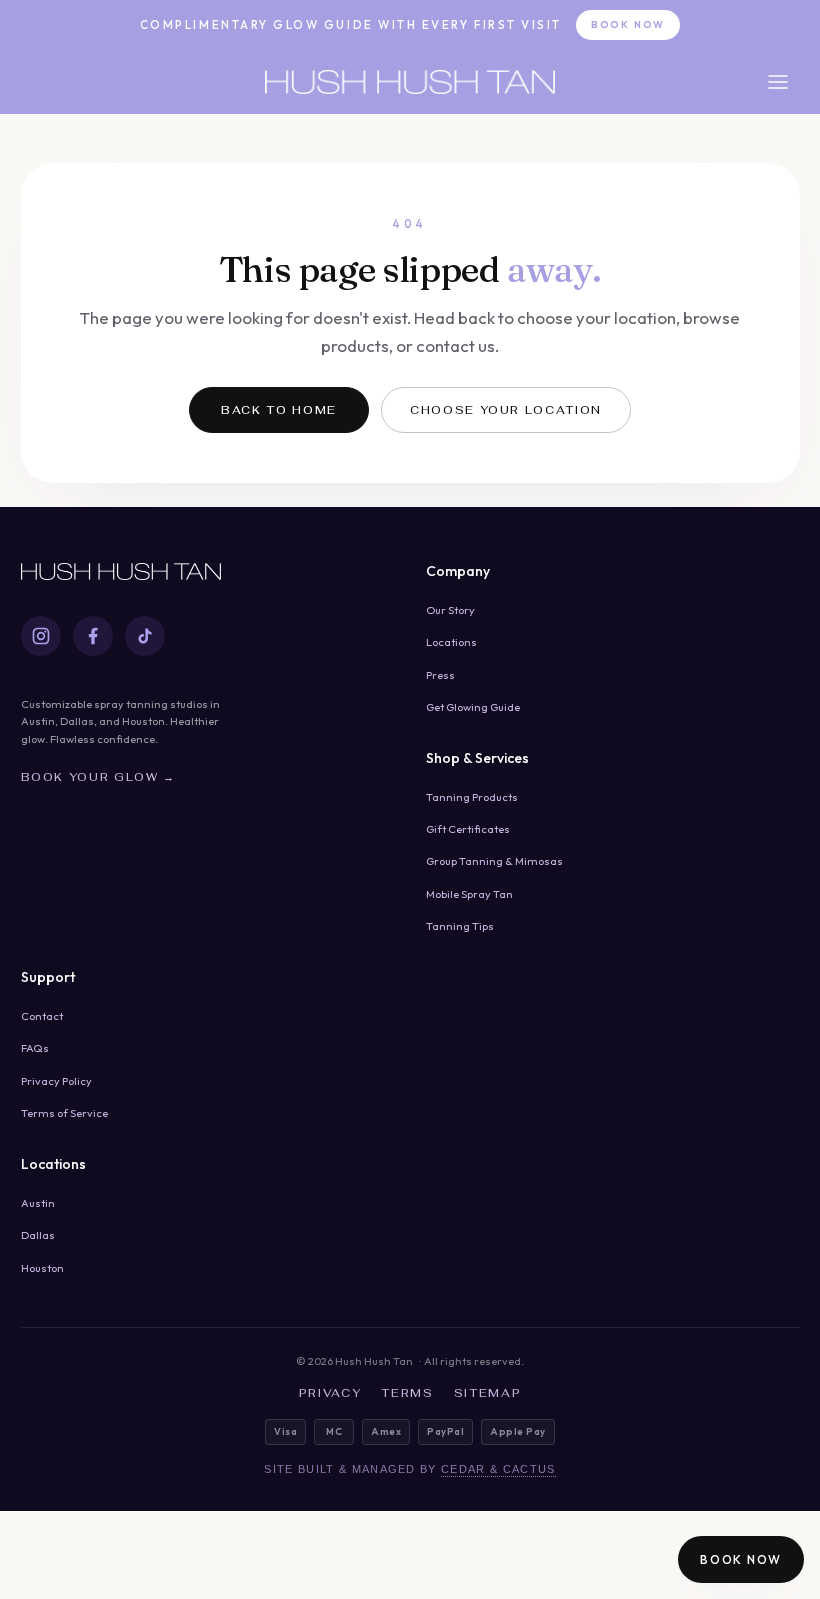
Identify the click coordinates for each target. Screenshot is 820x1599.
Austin (38, 1203)
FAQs (35, 1048)
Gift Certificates (468, 829)
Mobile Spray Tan (469, 894)
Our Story (450, 610)
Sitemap (488, 1393)
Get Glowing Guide (473, 707)
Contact (42, 1016)
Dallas (38, 1235)
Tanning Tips (460, 926)
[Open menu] (778, 82)
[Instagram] (41, 636)
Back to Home (279, 410)
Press (440, 675)
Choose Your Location (506, 410)
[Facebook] (93, 636)
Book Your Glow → (98, 777)
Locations (451, 642)
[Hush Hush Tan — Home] (410, 82)
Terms (407, 1393)
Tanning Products (472, 797)
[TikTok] (145, 636)
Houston (42, 1268)
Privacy (330, 1393)
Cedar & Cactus (498, 1469)
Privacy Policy (56, 1081)
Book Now (628, 24)
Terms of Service (64, 1113)
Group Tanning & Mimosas (494, 861)
